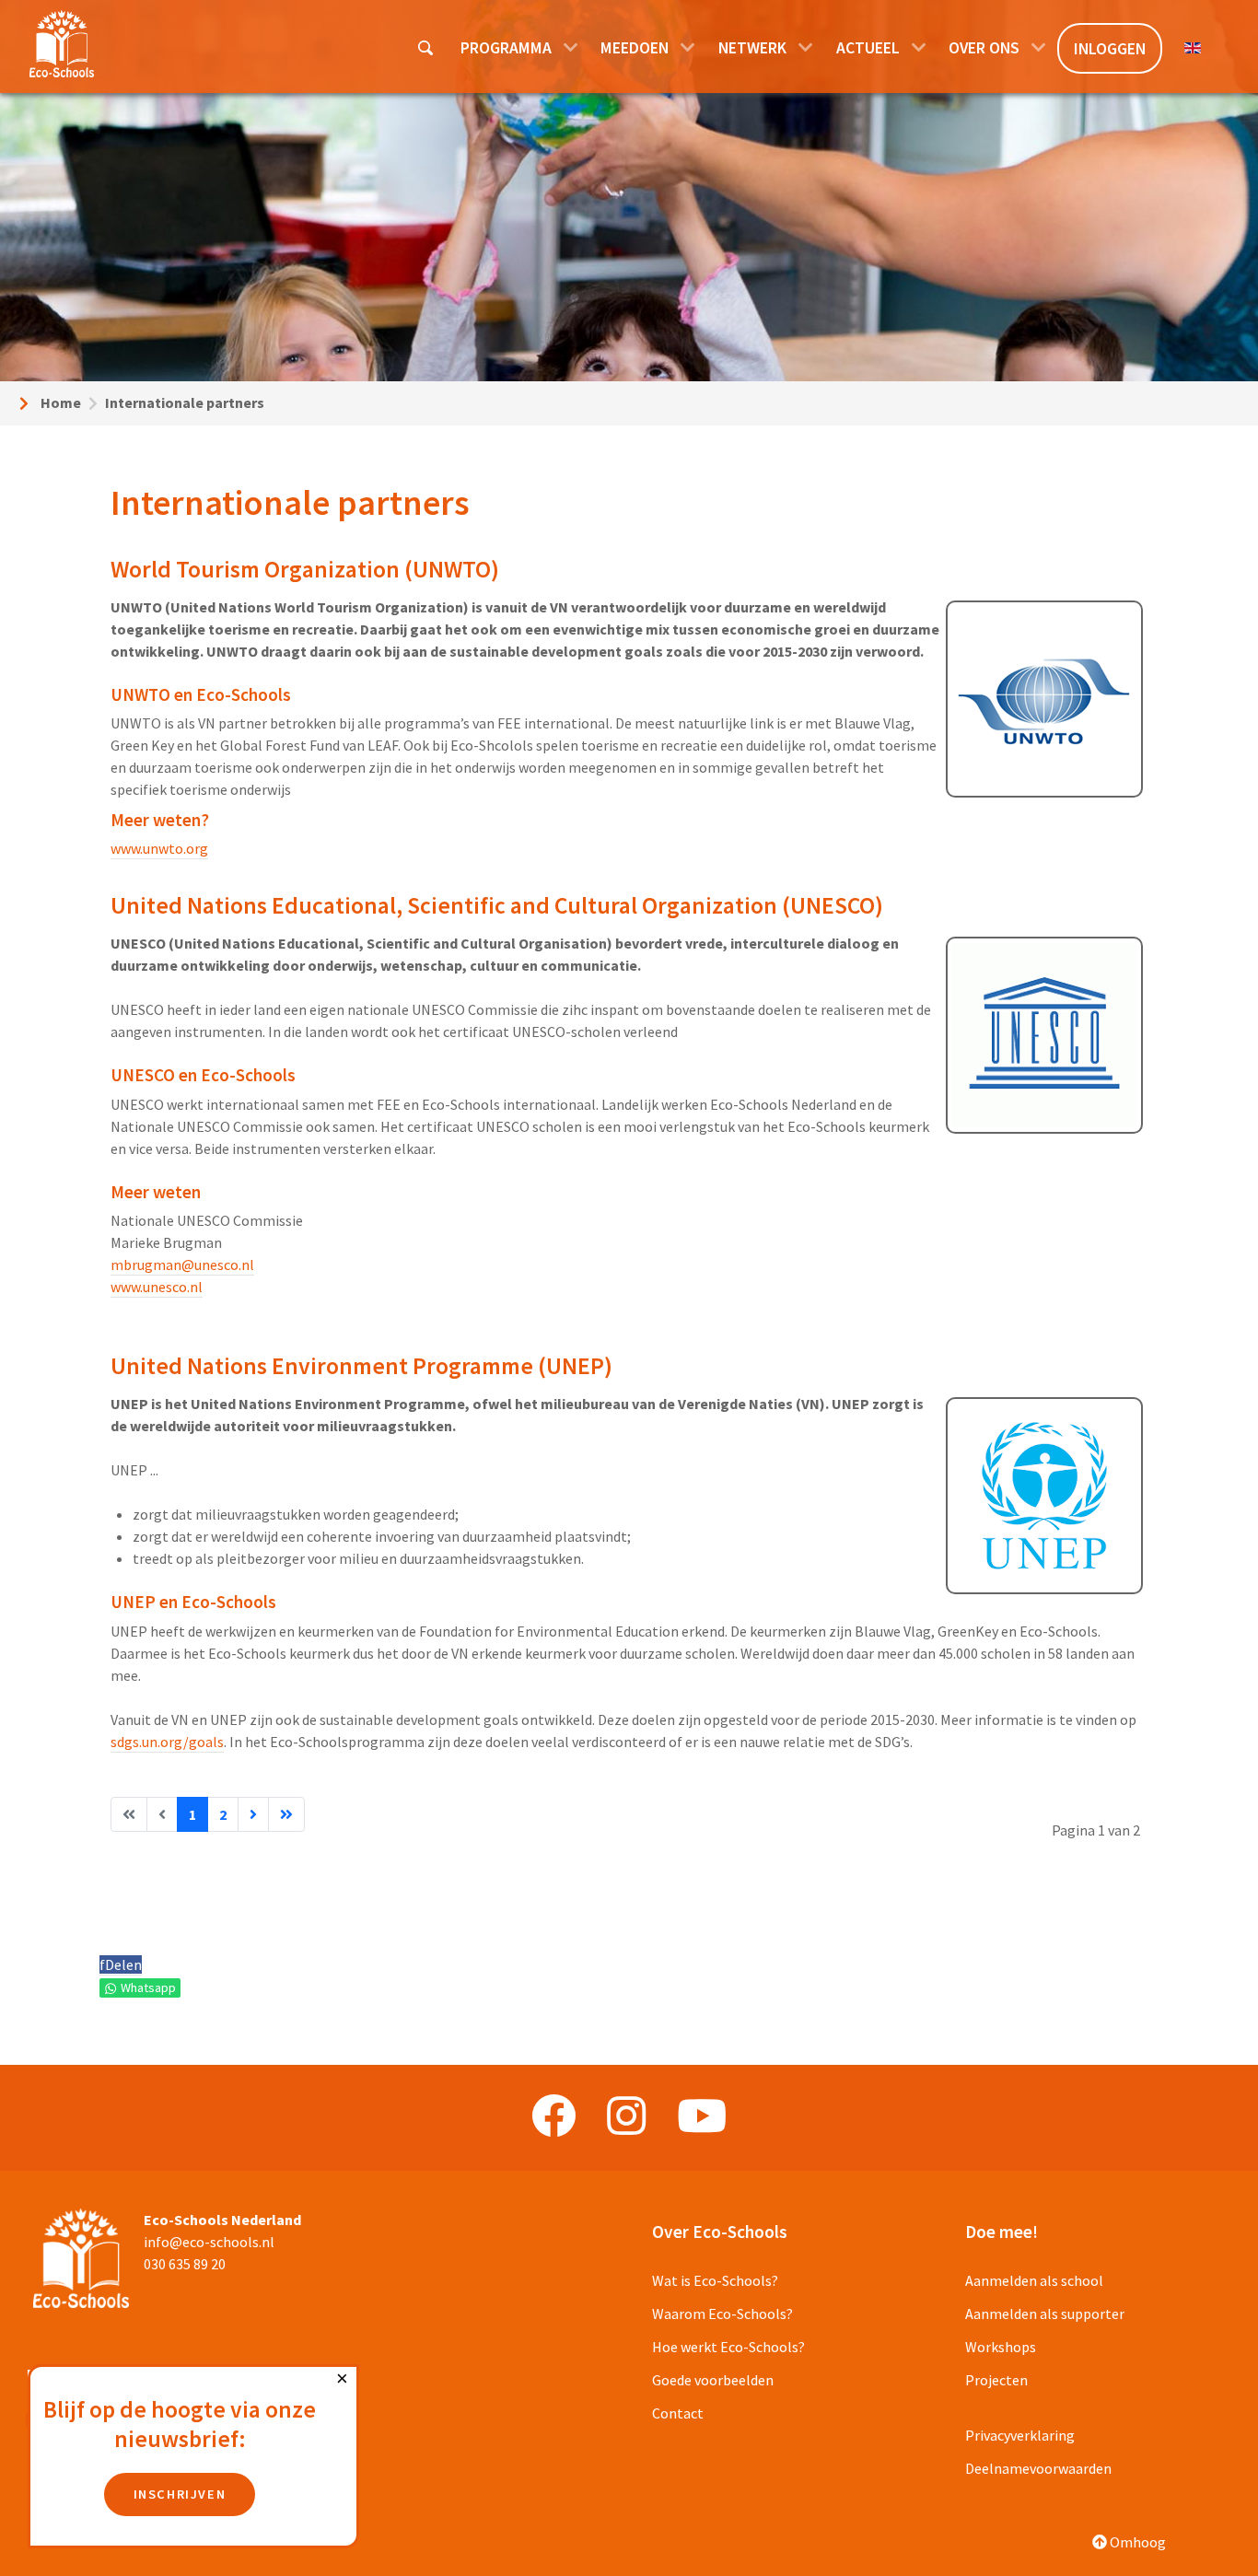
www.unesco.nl (157, 1287)
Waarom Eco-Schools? (722, 2314)
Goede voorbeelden (713, 2380)
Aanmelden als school (1034, 2280)
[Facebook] (553, 2116)
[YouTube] (702, 2116)
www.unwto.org (159, 848)
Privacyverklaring (1020, 2435)
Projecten (996, 2380)
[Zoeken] (427, 47)
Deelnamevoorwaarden (1038, 2468)
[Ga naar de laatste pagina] (286, 1814)
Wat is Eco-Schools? (715, 2280)
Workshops (1001, 2347)
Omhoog (1136, 2542)
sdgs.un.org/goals (167, 1742)
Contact (678, 2413)
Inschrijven (180, 2494)
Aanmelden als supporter (1045, 2314)
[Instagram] (626, 2116)
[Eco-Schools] (62, 44)
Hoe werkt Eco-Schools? (728, 2347)
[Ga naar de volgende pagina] (253, 1814)
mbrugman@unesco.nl (182, 1265)
